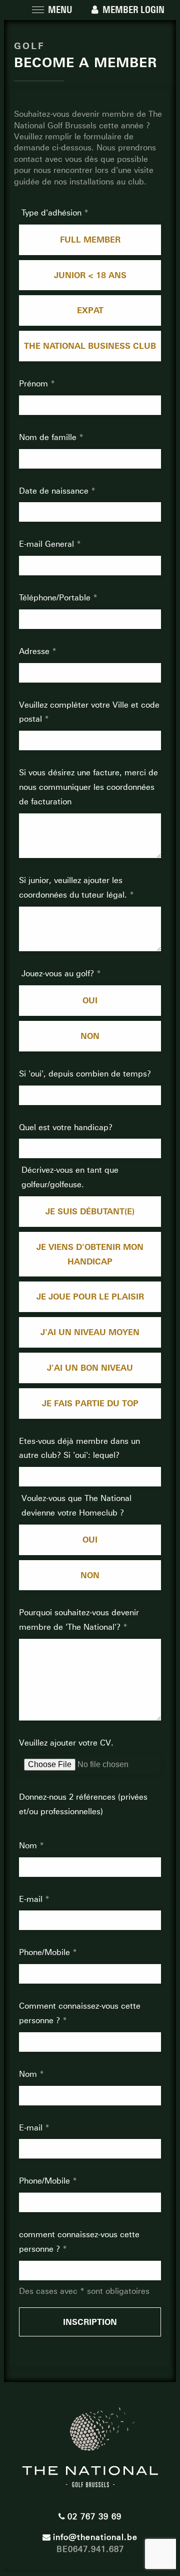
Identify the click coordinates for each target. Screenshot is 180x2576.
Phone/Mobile (46, 1952)
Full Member (90, 240)
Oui (90, 1000)
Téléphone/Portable (56, 598)
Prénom (35, 384)
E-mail (32, 1899)
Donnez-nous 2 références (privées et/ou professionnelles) (83, 1804)
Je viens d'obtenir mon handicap (90, 1254)
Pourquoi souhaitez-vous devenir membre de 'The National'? (79, 1620)
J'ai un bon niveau (90, 1368)
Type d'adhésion (53, 213)
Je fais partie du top (90, 1403)
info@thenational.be (95, 2537)
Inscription (90, 2322)
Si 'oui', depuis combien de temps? (85, 1074)
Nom (29, 1846)
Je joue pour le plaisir (90, 1297)
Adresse (35, 651)
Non (90, 1036)
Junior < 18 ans (90, 275)
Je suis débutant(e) (90, 1211)
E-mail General (48, 544)
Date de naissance (55, 491)
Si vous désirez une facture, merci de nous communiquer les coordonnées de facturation (88, 787)
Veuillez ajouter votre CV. (66, 1743)
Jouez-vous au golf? (59, 974)
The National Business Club (90, 346)
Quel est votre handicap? (66, 1127)
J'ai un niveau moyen (90, 1332)
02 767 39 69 (94, 2517)
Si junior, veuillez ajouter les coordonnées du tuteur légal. (74, 888)
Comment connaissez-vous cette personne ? (80, 2013)
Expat (90, 310)
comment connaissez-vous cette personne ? (79, 2242)
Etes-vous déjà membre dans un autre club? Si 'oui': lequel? (79, 1448)
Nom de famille (49, 437)
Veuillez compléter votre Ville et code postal (89, 712)
